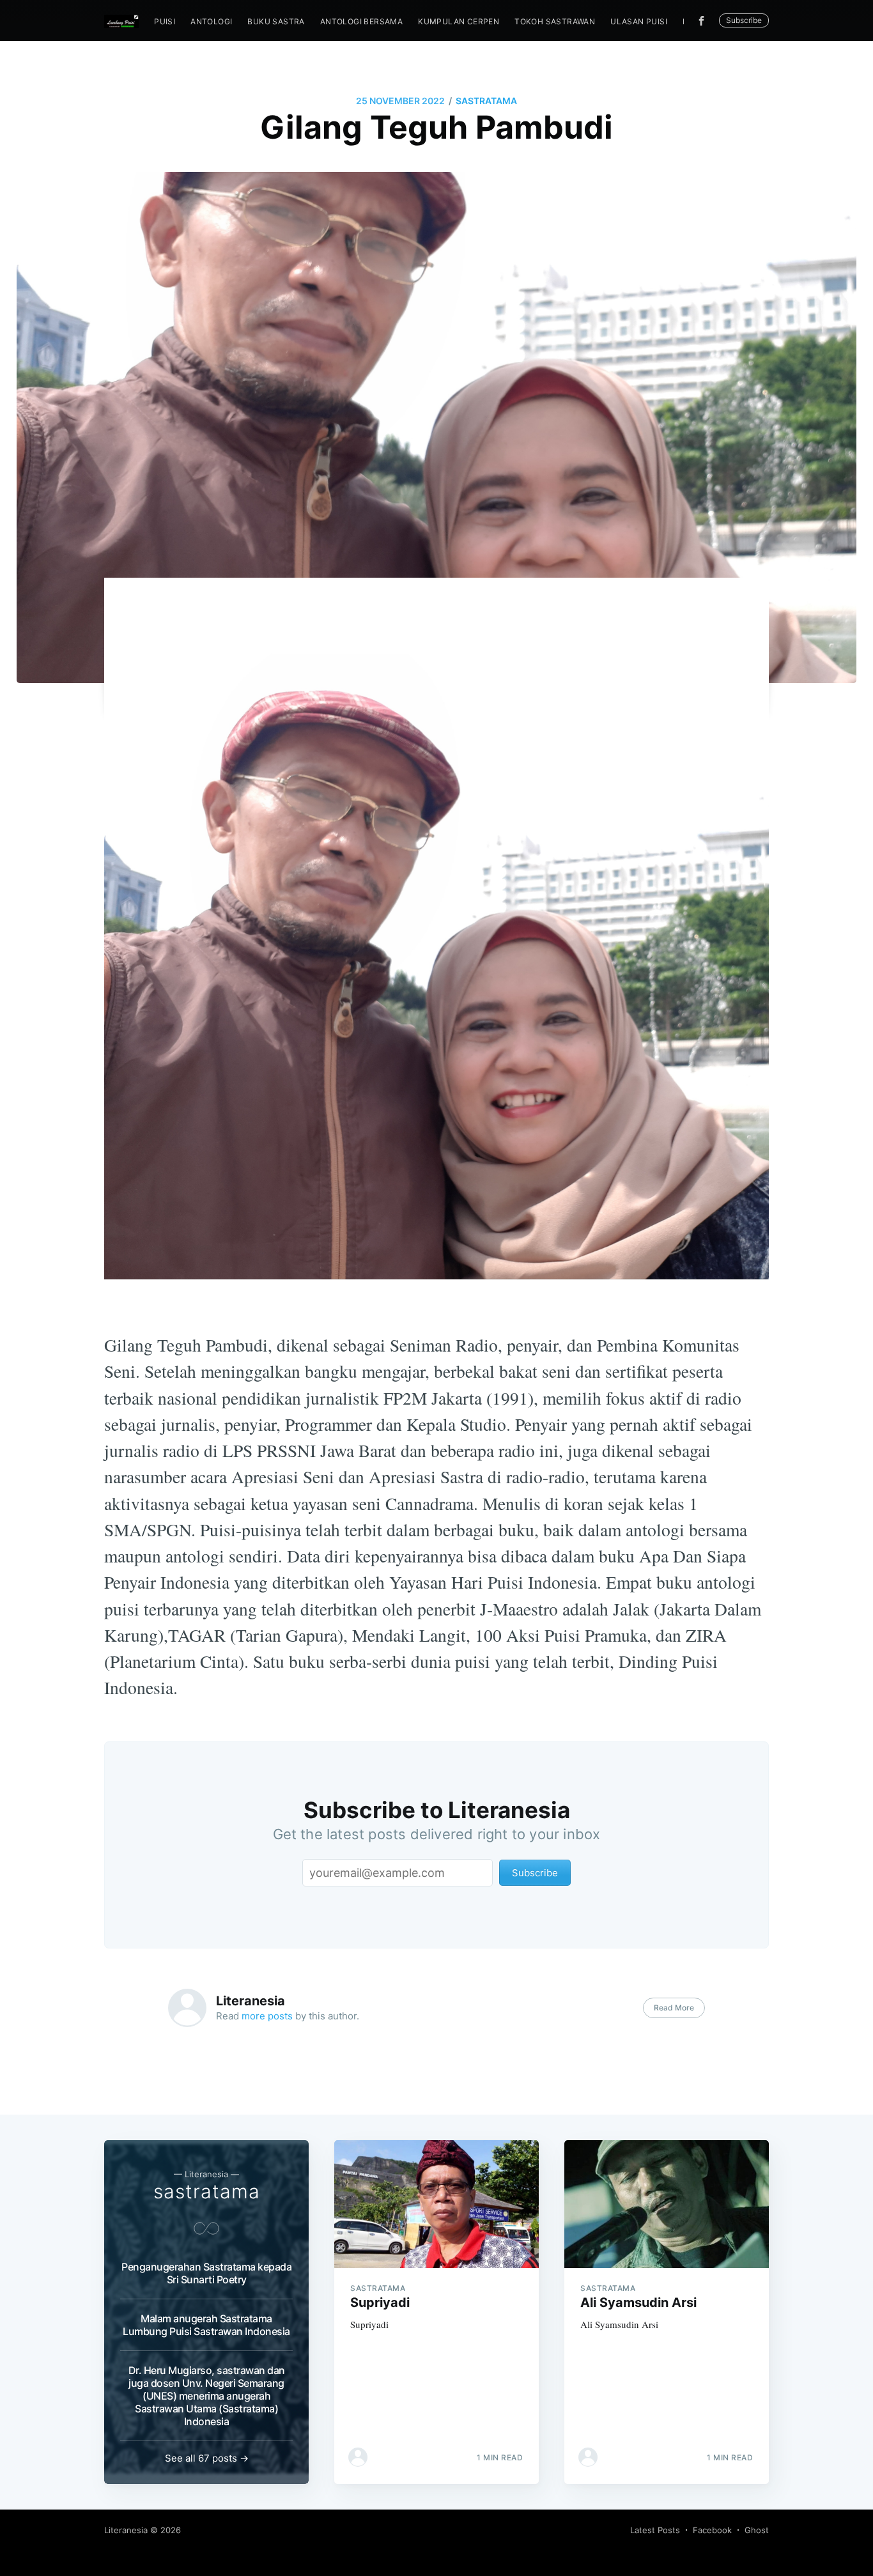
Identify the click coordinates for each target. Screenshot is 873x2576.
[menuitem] (165, 21)
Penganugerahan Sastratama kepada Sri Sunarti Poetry (206, 2273)
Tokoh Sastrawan (555, 21)
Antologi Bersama (361, 21)
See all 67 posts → (207, 2458)
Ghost (757, 2530)
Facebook (712, 2530)
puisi (165, 21)
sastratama (486, 101)
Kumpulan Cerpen (459, 21)
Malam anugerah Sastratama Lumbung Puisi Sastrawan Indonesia (206, 2325)
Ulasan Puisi (639, 21)
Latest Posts (655, 2530)
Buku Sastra (276, 21)
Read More (674, 2008)
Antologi (211, 21)
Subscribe (744, 20)
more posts (267, 2016)
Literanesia (251, 2001)
